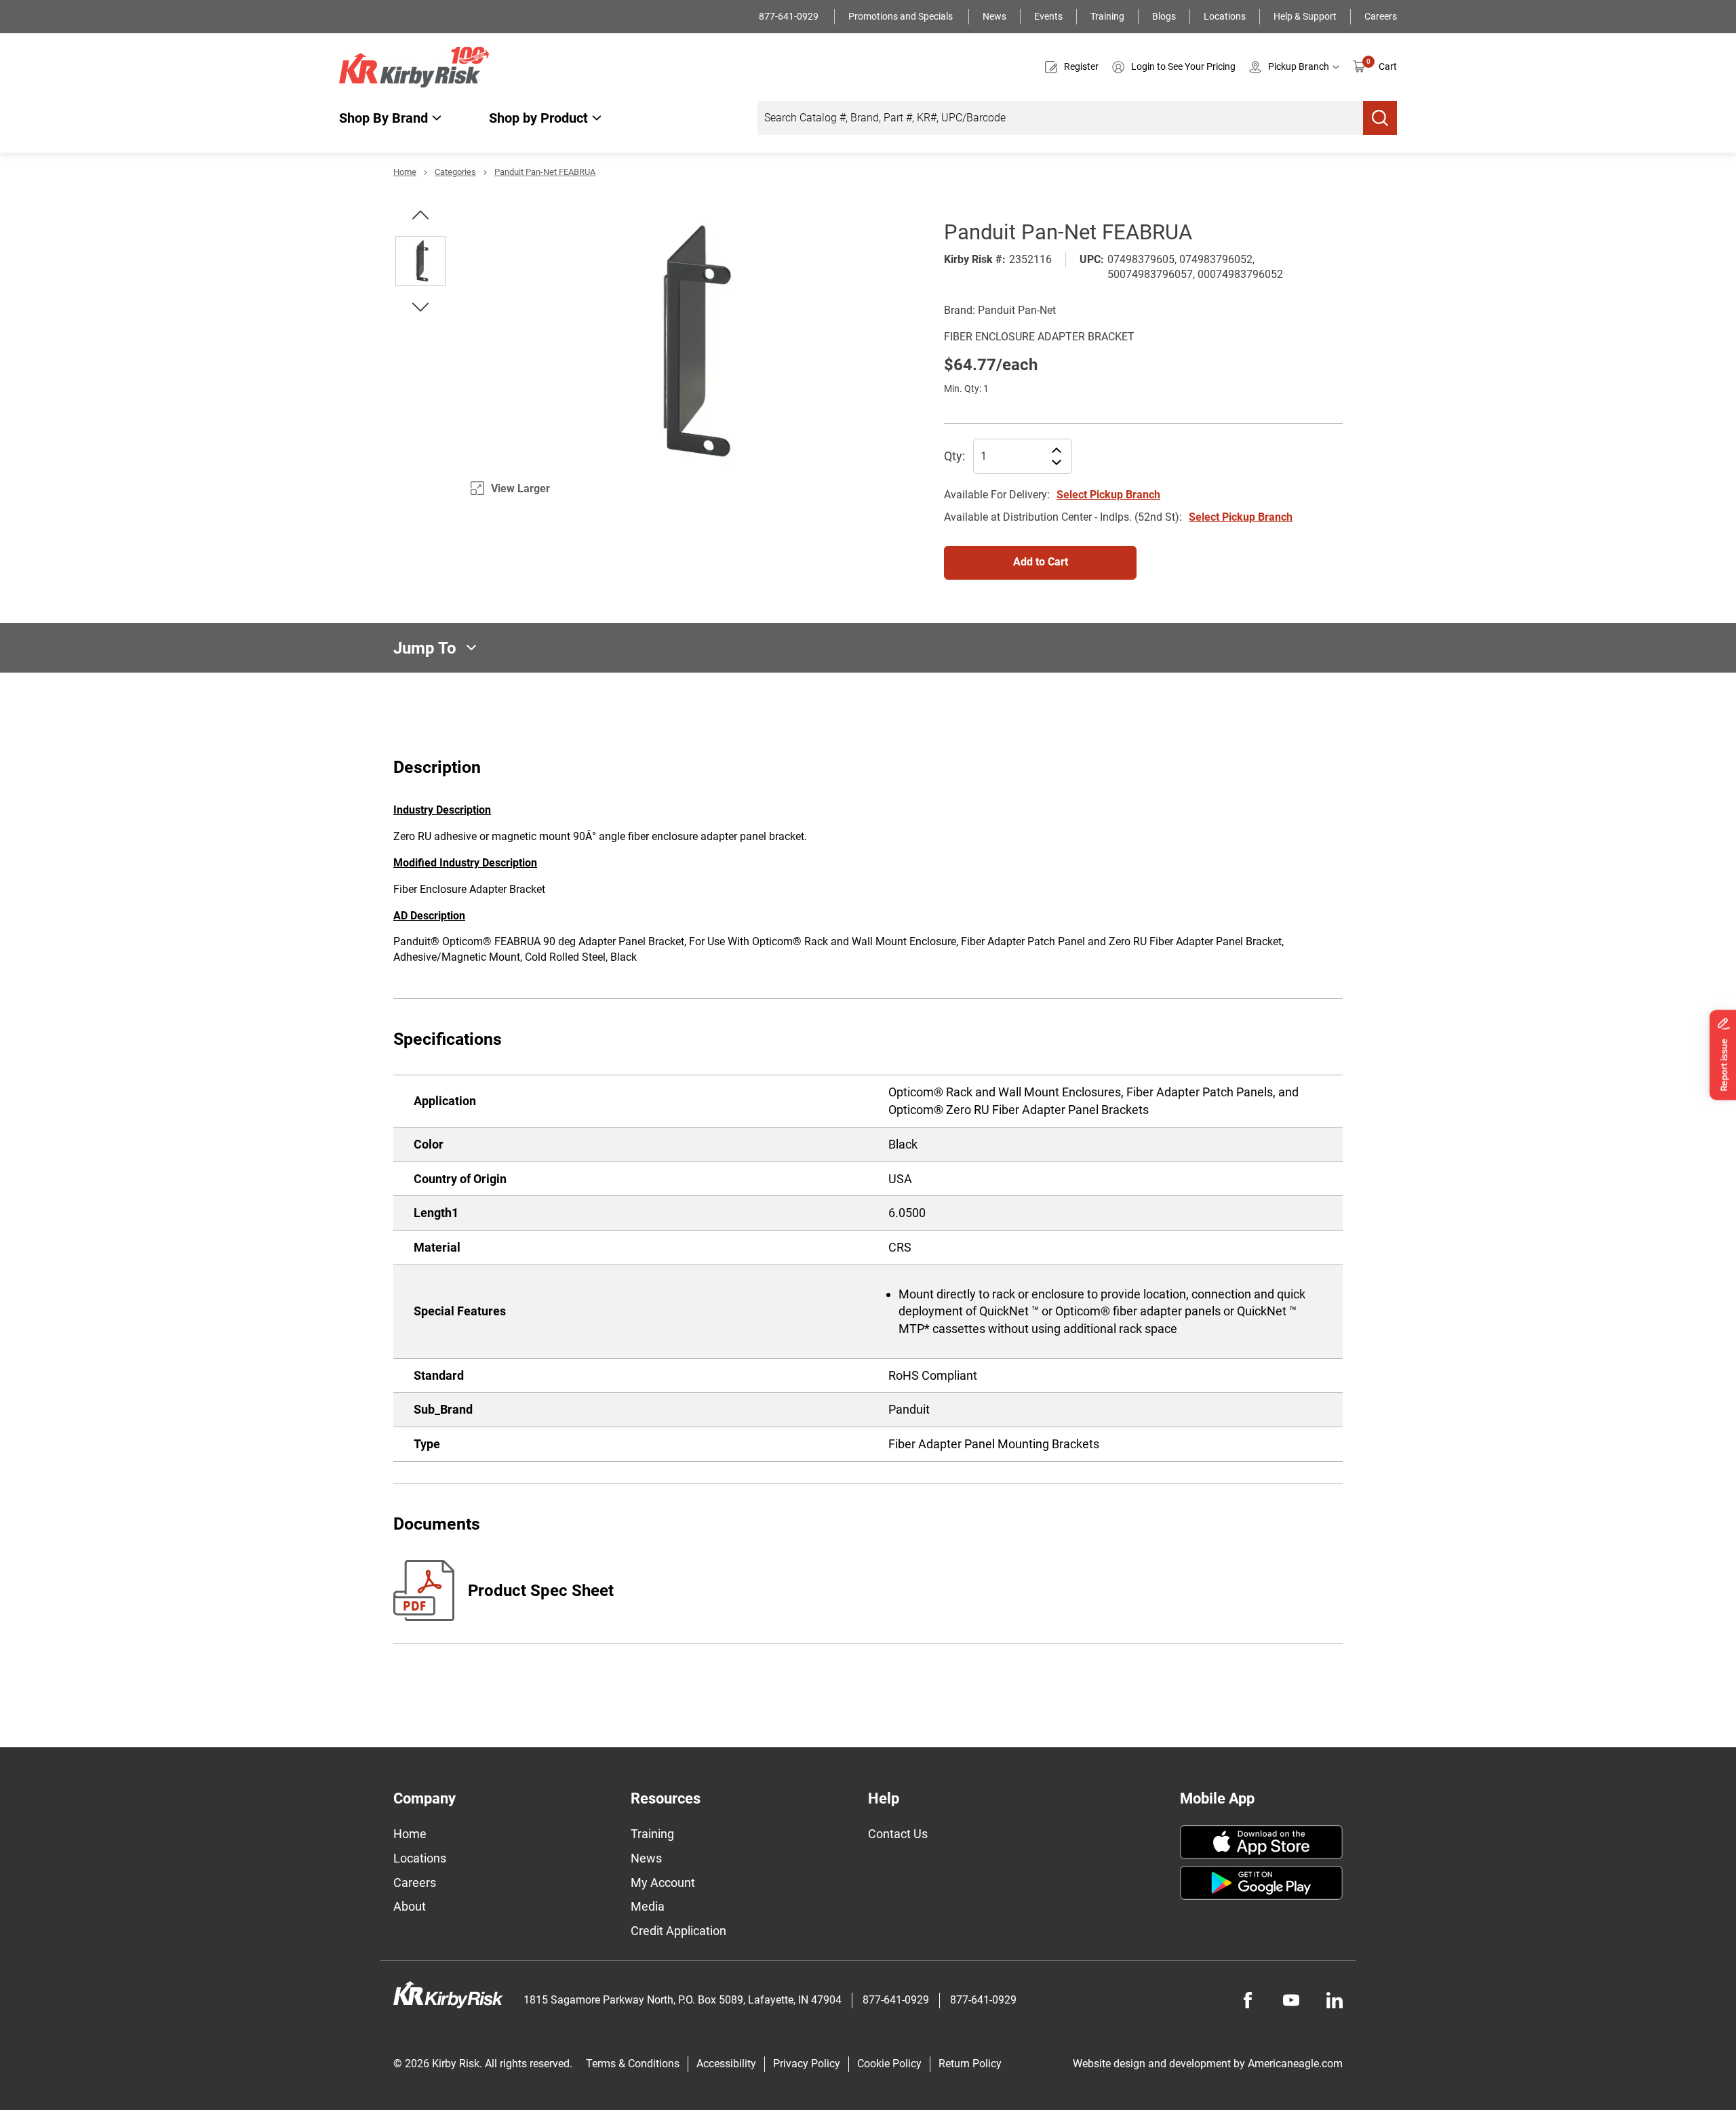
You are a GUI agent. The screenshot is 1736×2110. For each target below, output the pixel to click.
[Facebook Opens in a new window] (1248, 2000)
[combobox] (1060, 118)
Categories (455, 172)
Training (1107, 16)
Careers (1381, 16)
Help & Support (1305, 16)
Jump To (425, 648)
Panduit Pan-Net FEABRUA (545, 172)
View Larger (520, 489)
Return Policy (970, 2064)
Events (1048, 16)
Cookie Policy (889, 2064)
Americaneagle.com (1295, 2064)
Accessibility (726, 2064)
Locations (1225, 16)
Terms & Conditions (633, 2064)
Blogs (1164, 16)
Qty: (954, 456)
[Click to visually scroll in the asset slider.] (420, 215)
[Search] (1380, 118)
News (994, 16)
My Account (663, 1883)
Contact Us (898, 1834)
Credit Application (678, 1931)
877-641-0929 (790, 16)
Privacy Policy (807, 2064)
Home (405, 172)
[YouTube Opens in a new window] (1291, 2000)
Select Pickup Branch (1108, 495)
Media (648, 1906)
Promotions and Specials (902, 16)
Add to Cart (1041, 562)
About (410, 1906)
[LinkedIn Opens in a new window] (1335, 2000)
